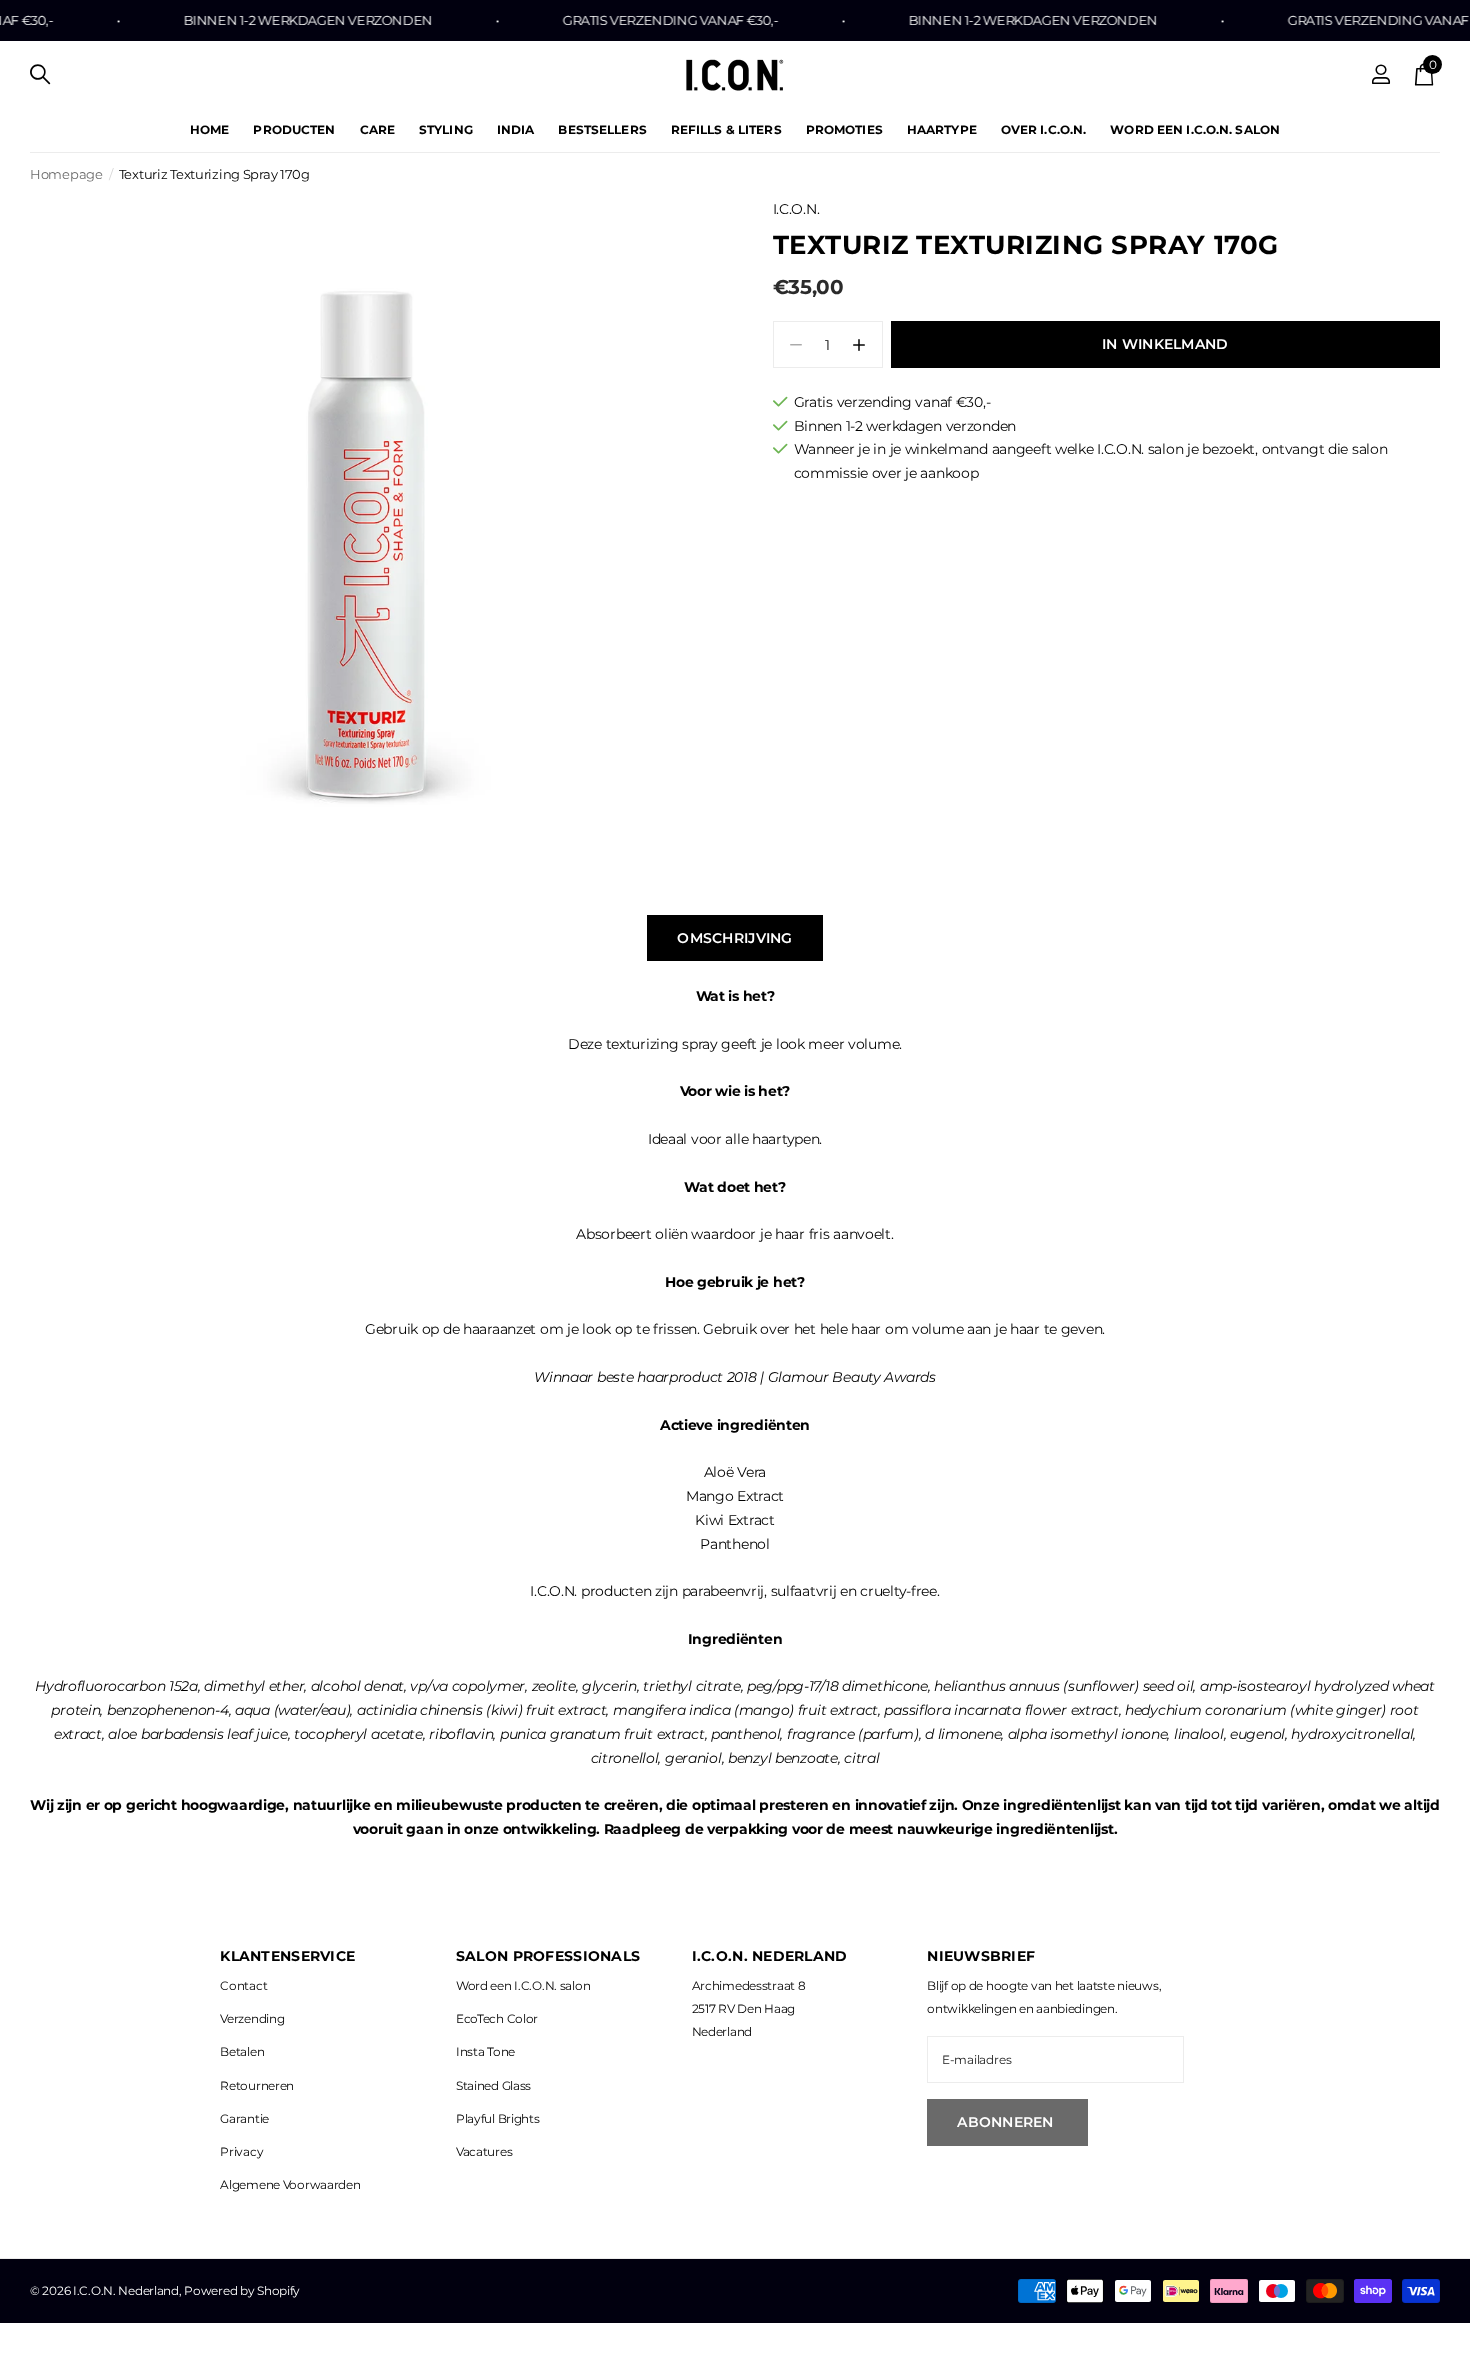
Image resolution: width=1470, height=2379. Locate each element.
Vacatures (484, 2151)
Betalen (242, 2051)
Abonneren (1007, 2122)
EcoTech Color (497, 2018)
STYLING (446, 129)
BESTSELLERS (602, 129)
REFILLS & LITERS (726, 129)
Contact (243, 1985)
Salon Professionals (548, 1956)
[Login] (1381, 74)
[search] (40, 74)
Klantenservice (287, 1956)
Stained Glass (493, 2085)
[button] (859, 344)
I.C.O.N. (796, 209)
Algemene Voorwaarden (290, 2184)
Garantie (244, 2118)
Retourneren (257, 2085)
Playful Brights (498, 2118)
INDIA (516, 129)
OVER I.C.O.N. (1044, 129)
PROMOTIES (844, 129)
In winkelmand (1165, 344)
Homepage (66, 174)
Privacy (241, 2151)
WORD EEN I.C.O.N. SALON (1195, 129)
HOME (209, 129)
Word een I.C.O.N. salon (523, 1985)
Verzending (252, 2018)
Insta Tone (485, 2051)
